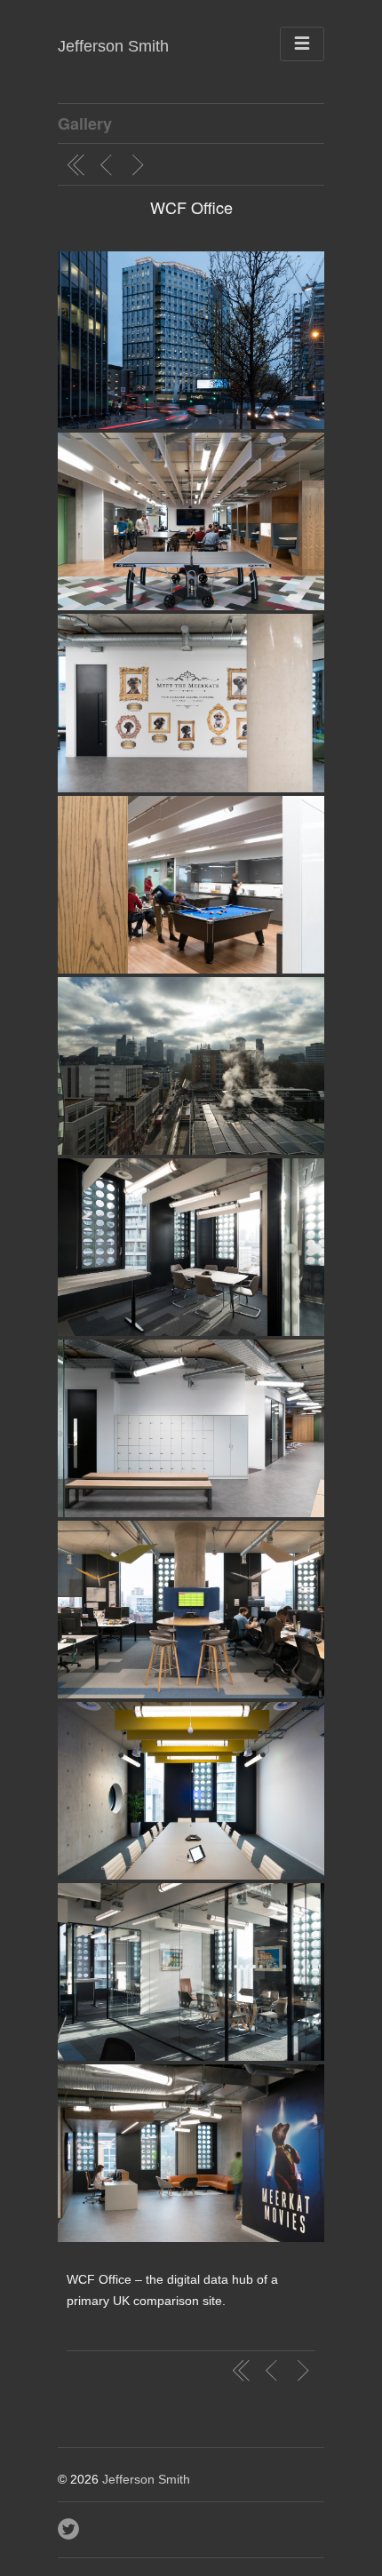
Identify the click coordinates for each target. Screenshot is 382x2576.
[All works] (76, 165)
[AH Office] (140, 165)
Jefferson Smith (113, 46)
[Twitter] (70, 2524)
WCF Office (191, 207)
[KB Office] (108, 165)
